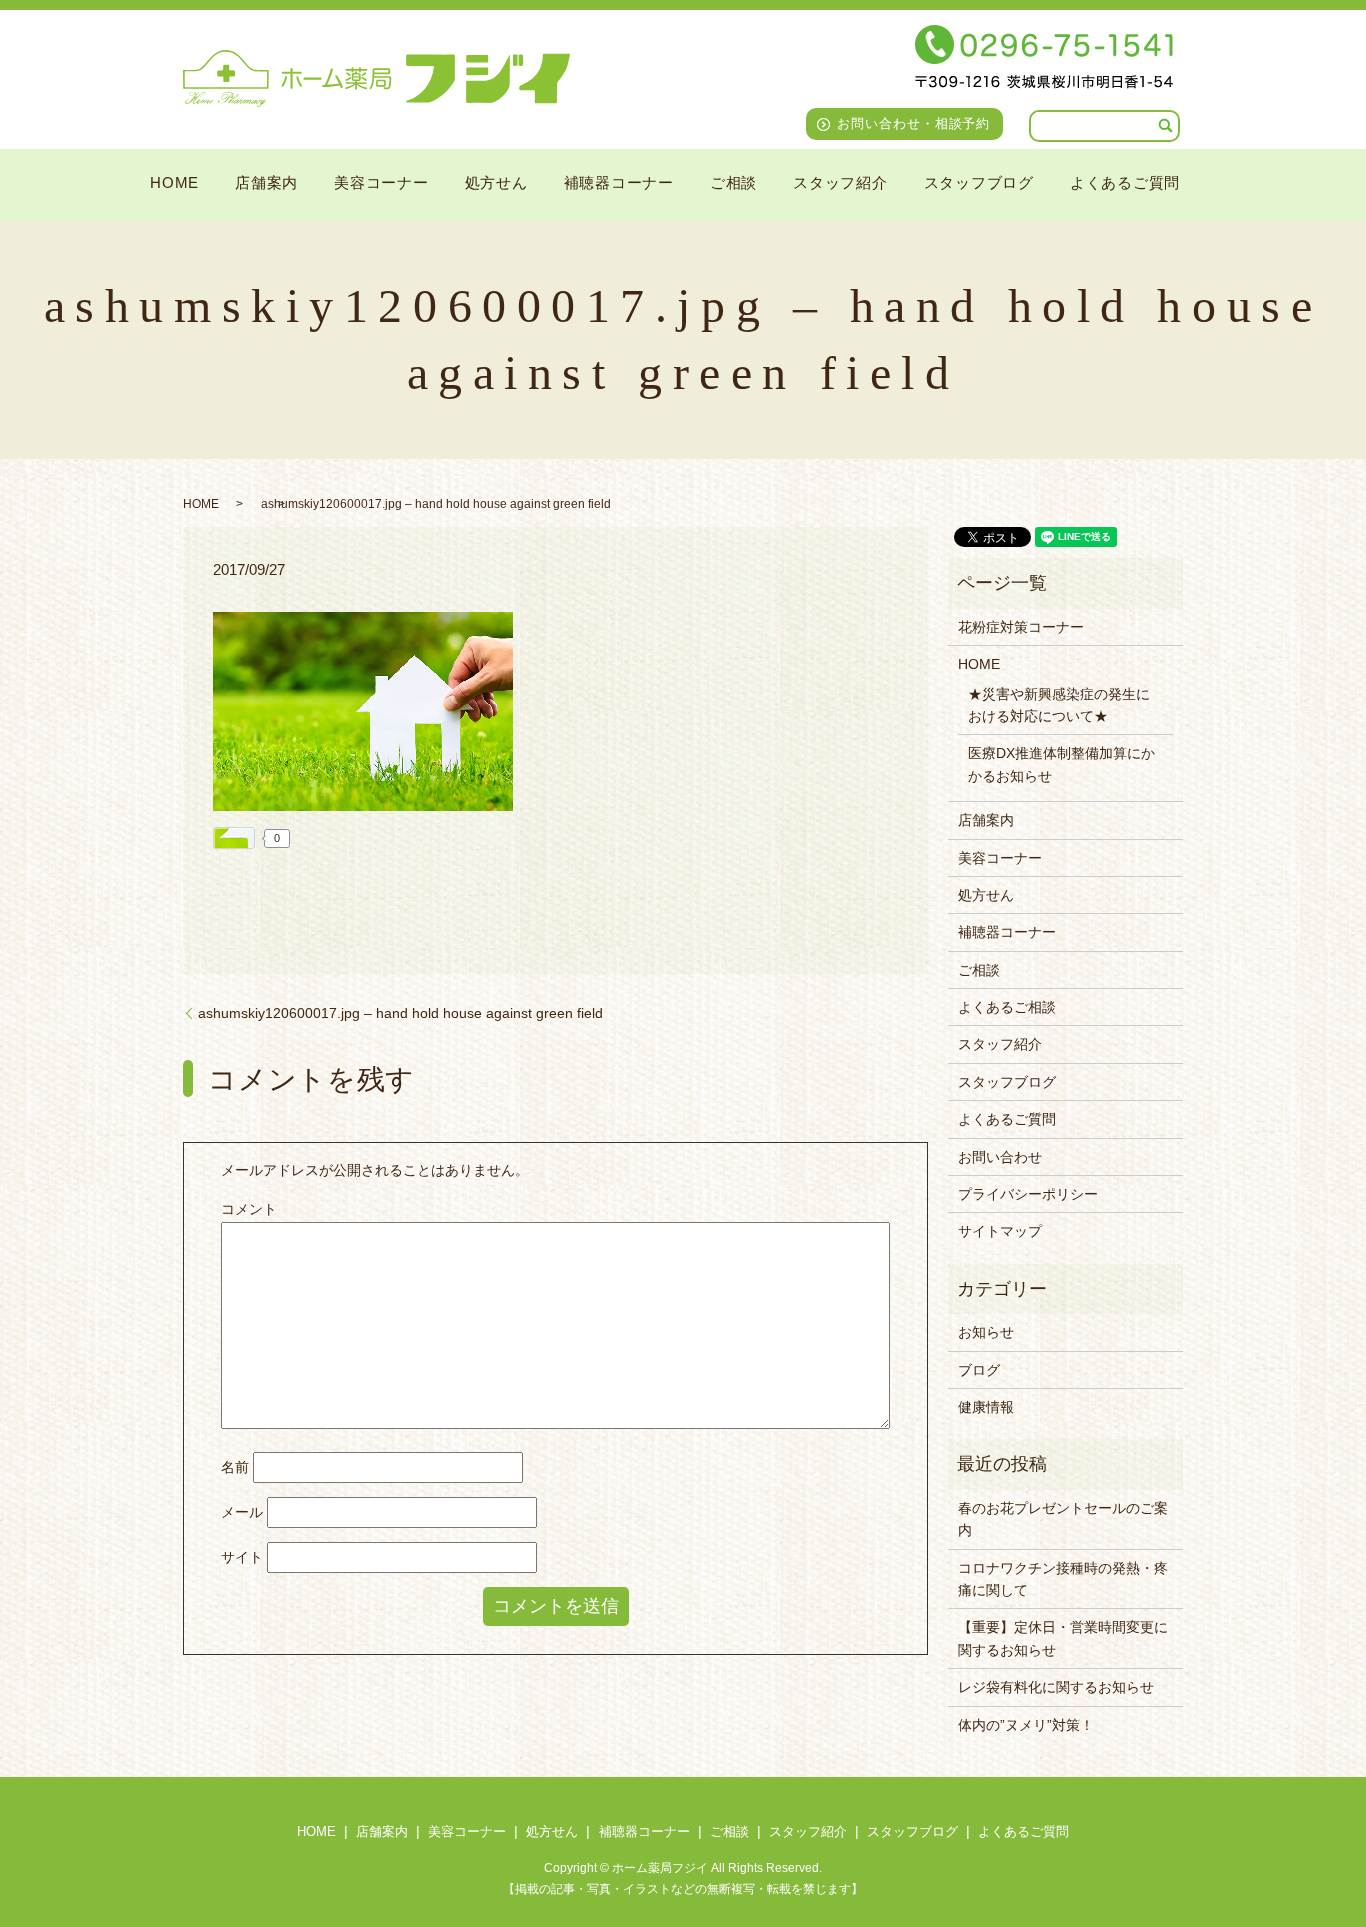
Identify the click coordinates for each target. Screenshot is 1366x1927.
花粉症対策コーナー (1021, 627)
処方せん (496, 181)
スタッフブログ (979, 181)
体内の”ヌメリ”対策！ (1026, 1725)
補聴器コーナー (619, 181)
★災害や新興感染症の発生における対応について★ (1059, 705)
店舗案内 (266, 181)
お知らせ (986, 1332)
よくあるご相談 (1007, 1007)
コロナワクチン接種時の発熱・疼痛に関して (1063, 1579)
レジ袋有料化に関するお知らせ (1056, 1687)
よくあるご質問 (1125, 181)
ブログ (979, 1370)
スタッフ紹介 (840, 181)
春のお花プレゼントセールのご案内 (1063, 1519)
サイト (242, 1557)
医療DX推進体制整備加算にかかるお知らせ (1061, 764)
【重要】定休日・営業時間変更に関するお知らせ (1063, 1638)
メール (242, 1512)
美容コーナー (381, 181)
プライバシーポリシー (1028, 1194)
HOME (174, 181)
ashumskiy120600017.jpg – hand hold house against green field (400, 1013)
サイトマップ (1000, 1231)
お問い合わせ (1000, 1157)
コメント (249, 1209)
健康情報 (986, 1407)
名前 (235, 1467)
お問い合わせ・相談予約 (914, 123)
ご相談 (733, 181)
